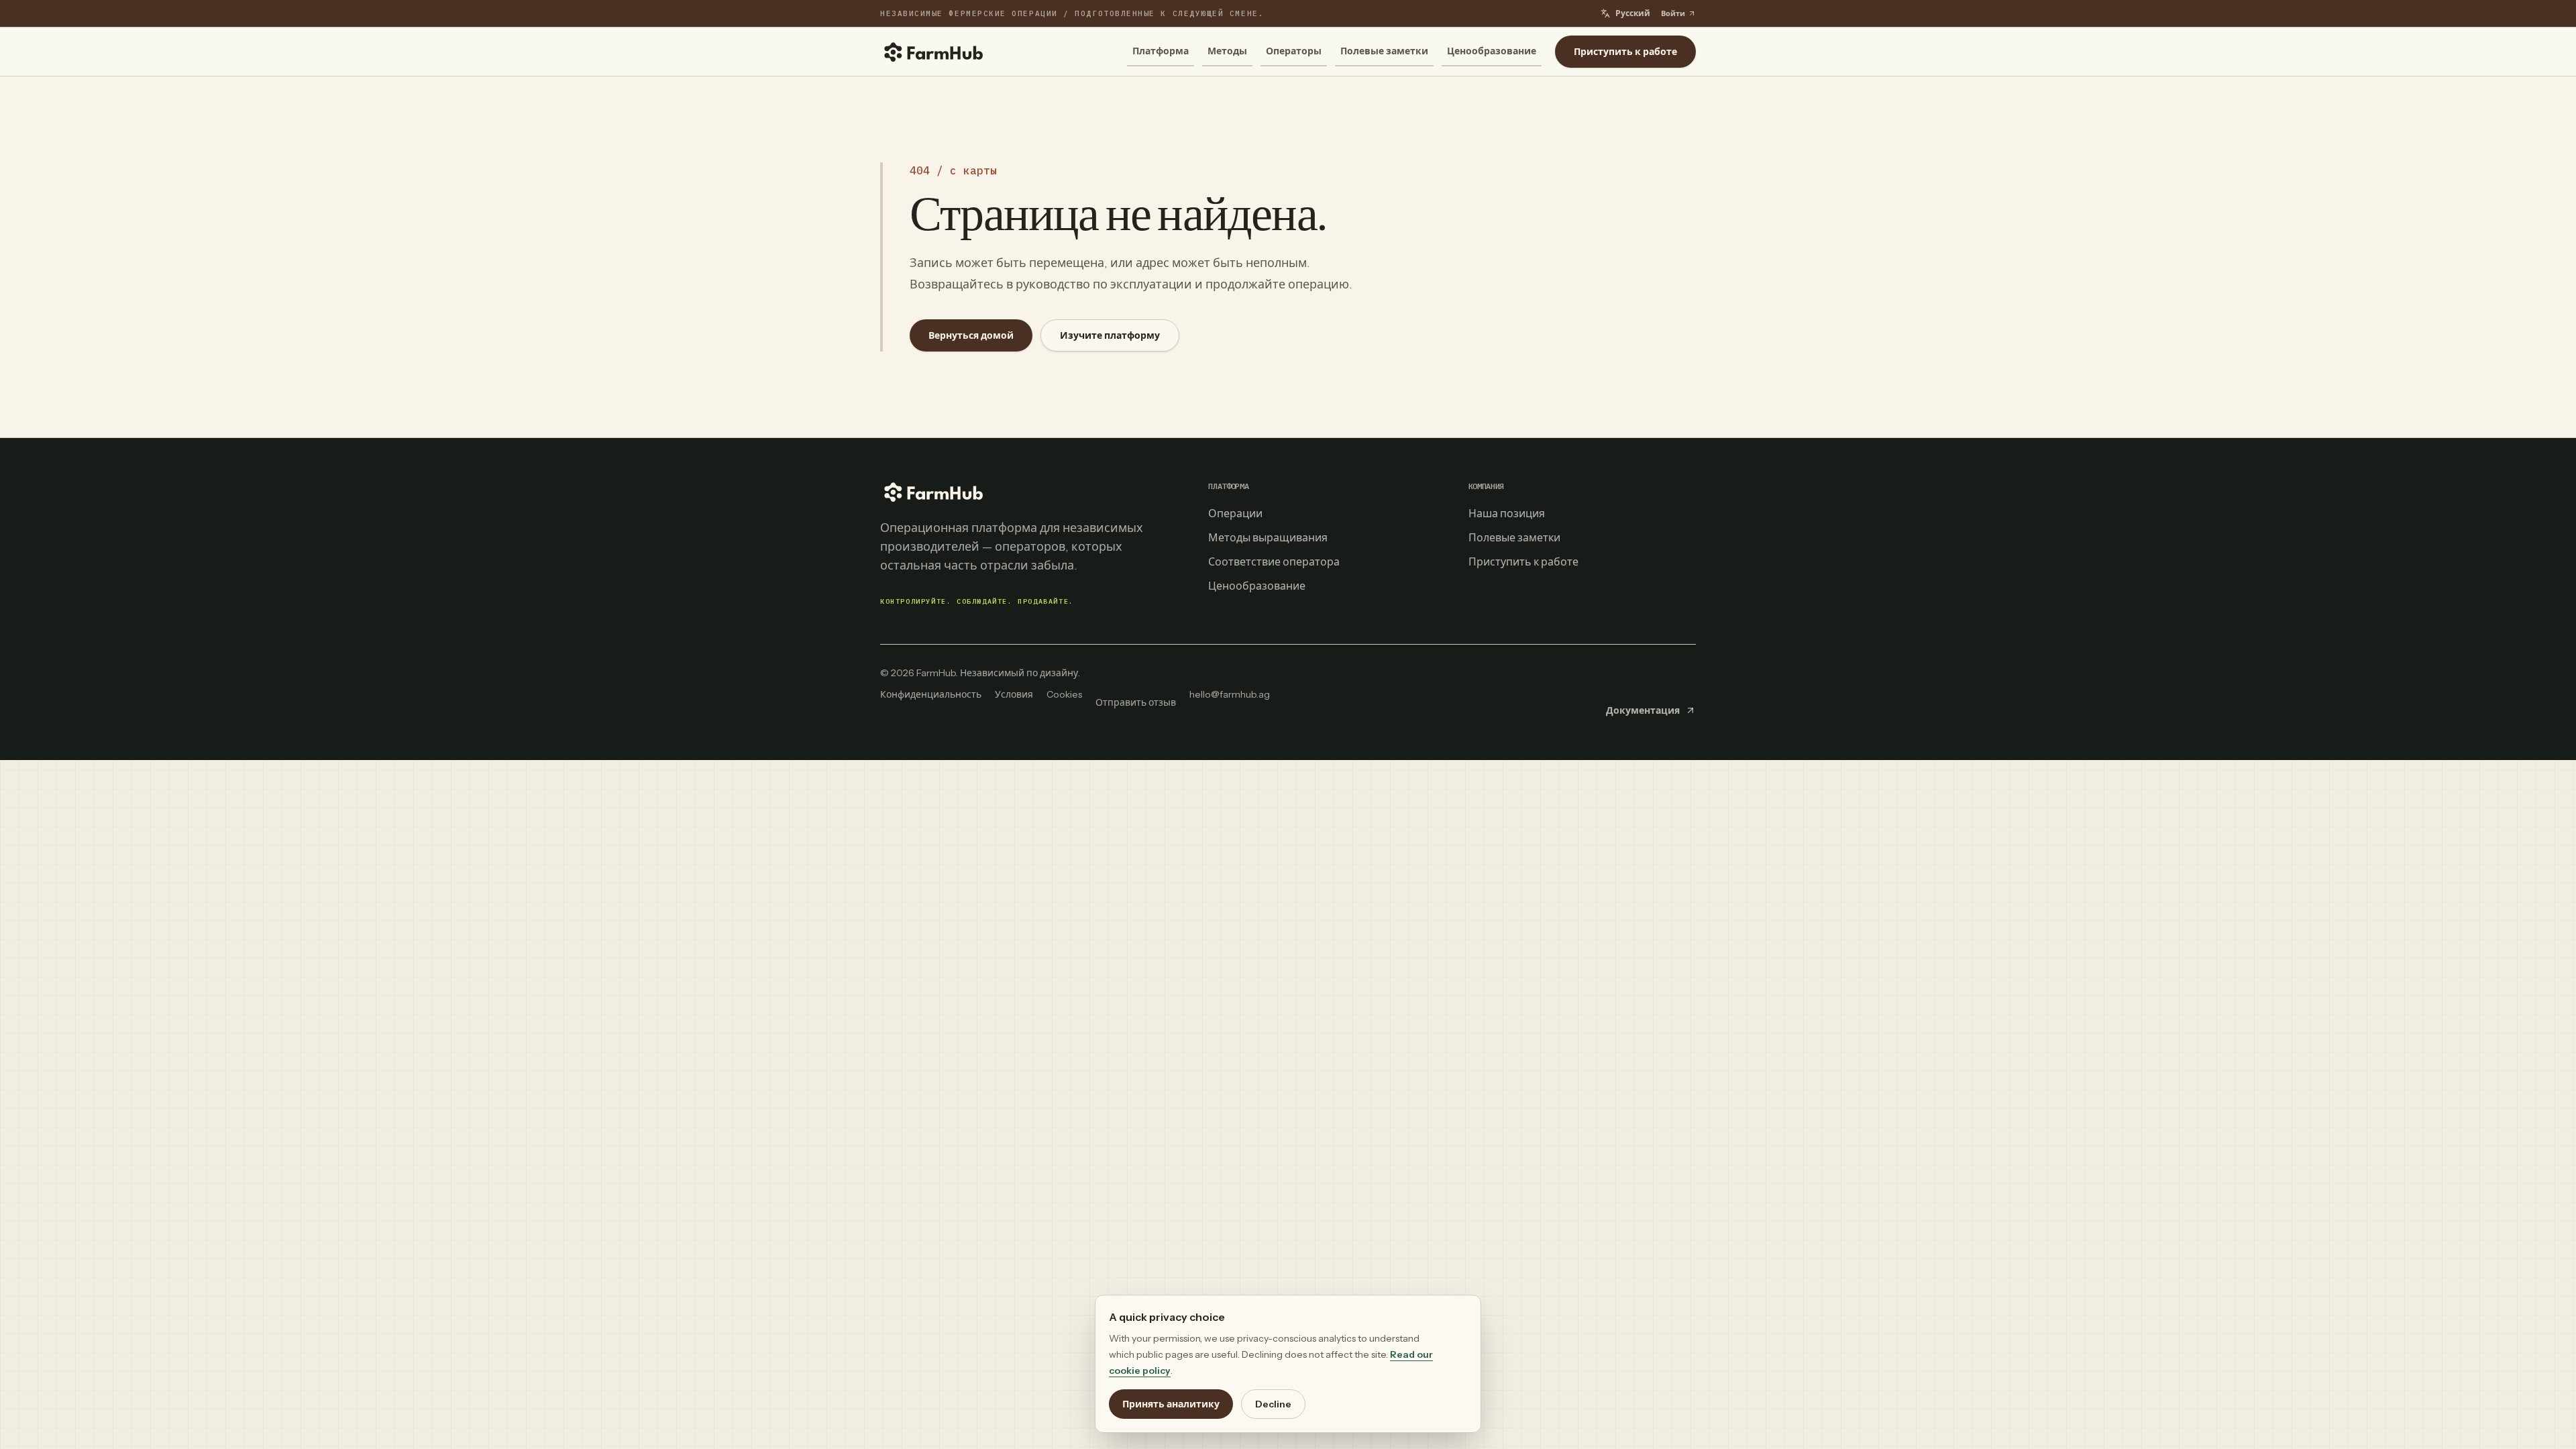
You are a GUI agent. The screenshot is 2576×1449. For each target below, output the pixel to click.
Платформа (1161, 51)
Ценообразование (1492, 51)
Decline (1273, 1404)
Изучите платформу (1110, 335)
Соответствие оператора (1274, 561)
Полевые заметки (1384, 51)
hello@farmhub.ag (1230, 694)
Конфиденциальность (931, 694)
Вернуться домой (971, 335)
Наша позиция (1507, 513)
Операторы (1294, 51)
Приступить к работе (1625, 52)
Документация (1643, 710)
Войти (1673, 13)
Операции (1235, 513)
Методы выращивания (1268, 537)
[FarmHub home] (934, 52)
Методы (1227, 51)
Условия (1014, 694)
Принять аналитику (1171, 1404)
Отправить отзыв (1136, 702)
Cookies (1064, 694)
